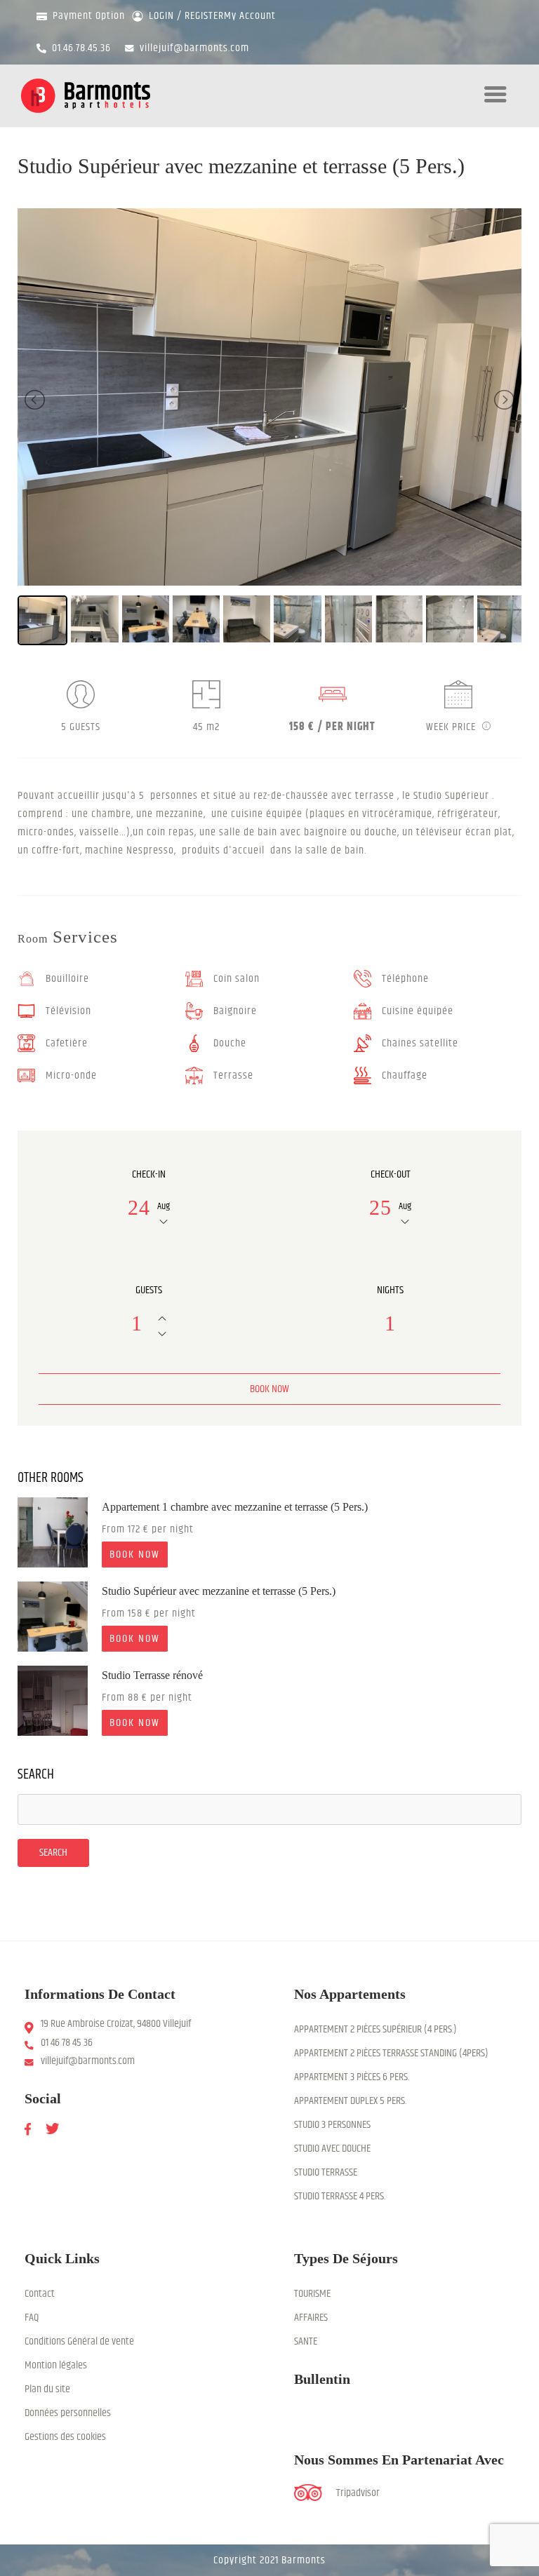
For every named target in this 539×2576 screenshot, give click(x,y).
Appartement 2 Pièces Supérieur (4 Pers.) (375, 2029)
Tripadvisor (358, 2493)
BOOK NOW (135, 1555)
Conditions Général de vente (79, 2341)
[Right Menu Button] (496, 103)
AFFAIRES (311, 2318)
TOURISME (312, 2294)
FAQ (32, 2318)
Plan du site (47, 2389)
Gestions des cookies (65, 2437)
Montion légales (56, 2365)
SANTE (306, 2341)
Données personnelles (68, 2413)
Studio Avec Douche (332, 2149)
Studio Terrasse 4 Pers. (340, 2196)
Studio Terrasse (326, 2172)
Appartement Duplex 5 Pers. (350, 2101)
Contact (40, 2294)
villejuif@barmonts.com (194, 48)
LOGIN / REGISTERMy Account (209, 16)
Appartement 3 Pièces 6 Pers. (352, 2077)
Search (36, 1775)
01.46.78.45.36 (81, 48)
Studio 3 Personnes (332, 2125)
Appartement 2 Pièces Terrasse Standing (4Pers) (391, 2053)
